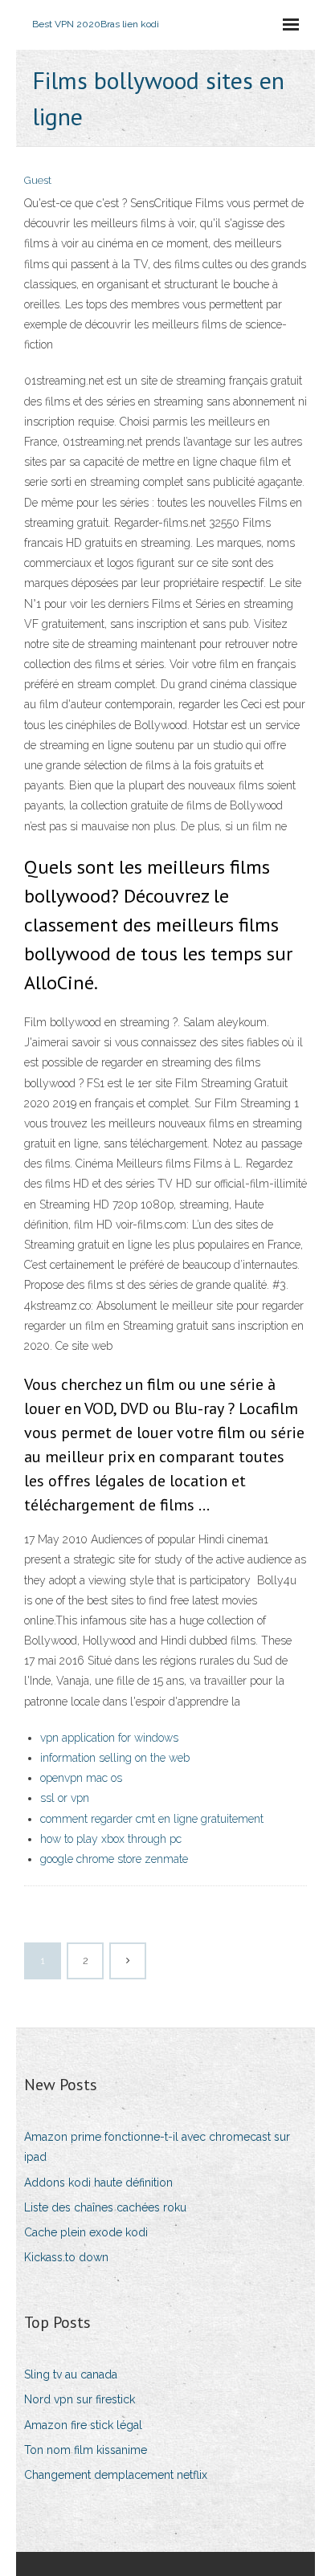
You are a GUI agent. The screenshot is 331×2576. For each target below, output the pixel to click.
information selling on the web (115, 1758)
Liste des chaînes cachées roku (105, 2207)
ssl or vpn (65, 1798)
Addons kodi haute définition (98, 2183)
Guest (38, 180)
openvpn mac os (81, 1778)
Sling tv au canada (71, 2374)
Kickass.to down (66, 2257)
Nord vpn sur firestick (80, 2399)
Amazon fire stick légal (83, 2425)
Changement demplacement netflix (116, 2475)
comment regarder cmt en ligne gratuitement (152, 1819)
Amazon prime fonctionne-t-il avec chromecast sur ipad (157, 2147)
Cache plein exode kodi (86, 2232)
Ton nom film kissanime (86, 2450)
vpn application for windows (109, 1738)
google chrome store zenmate (114, 1859)
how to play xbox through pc (111, 1839)
